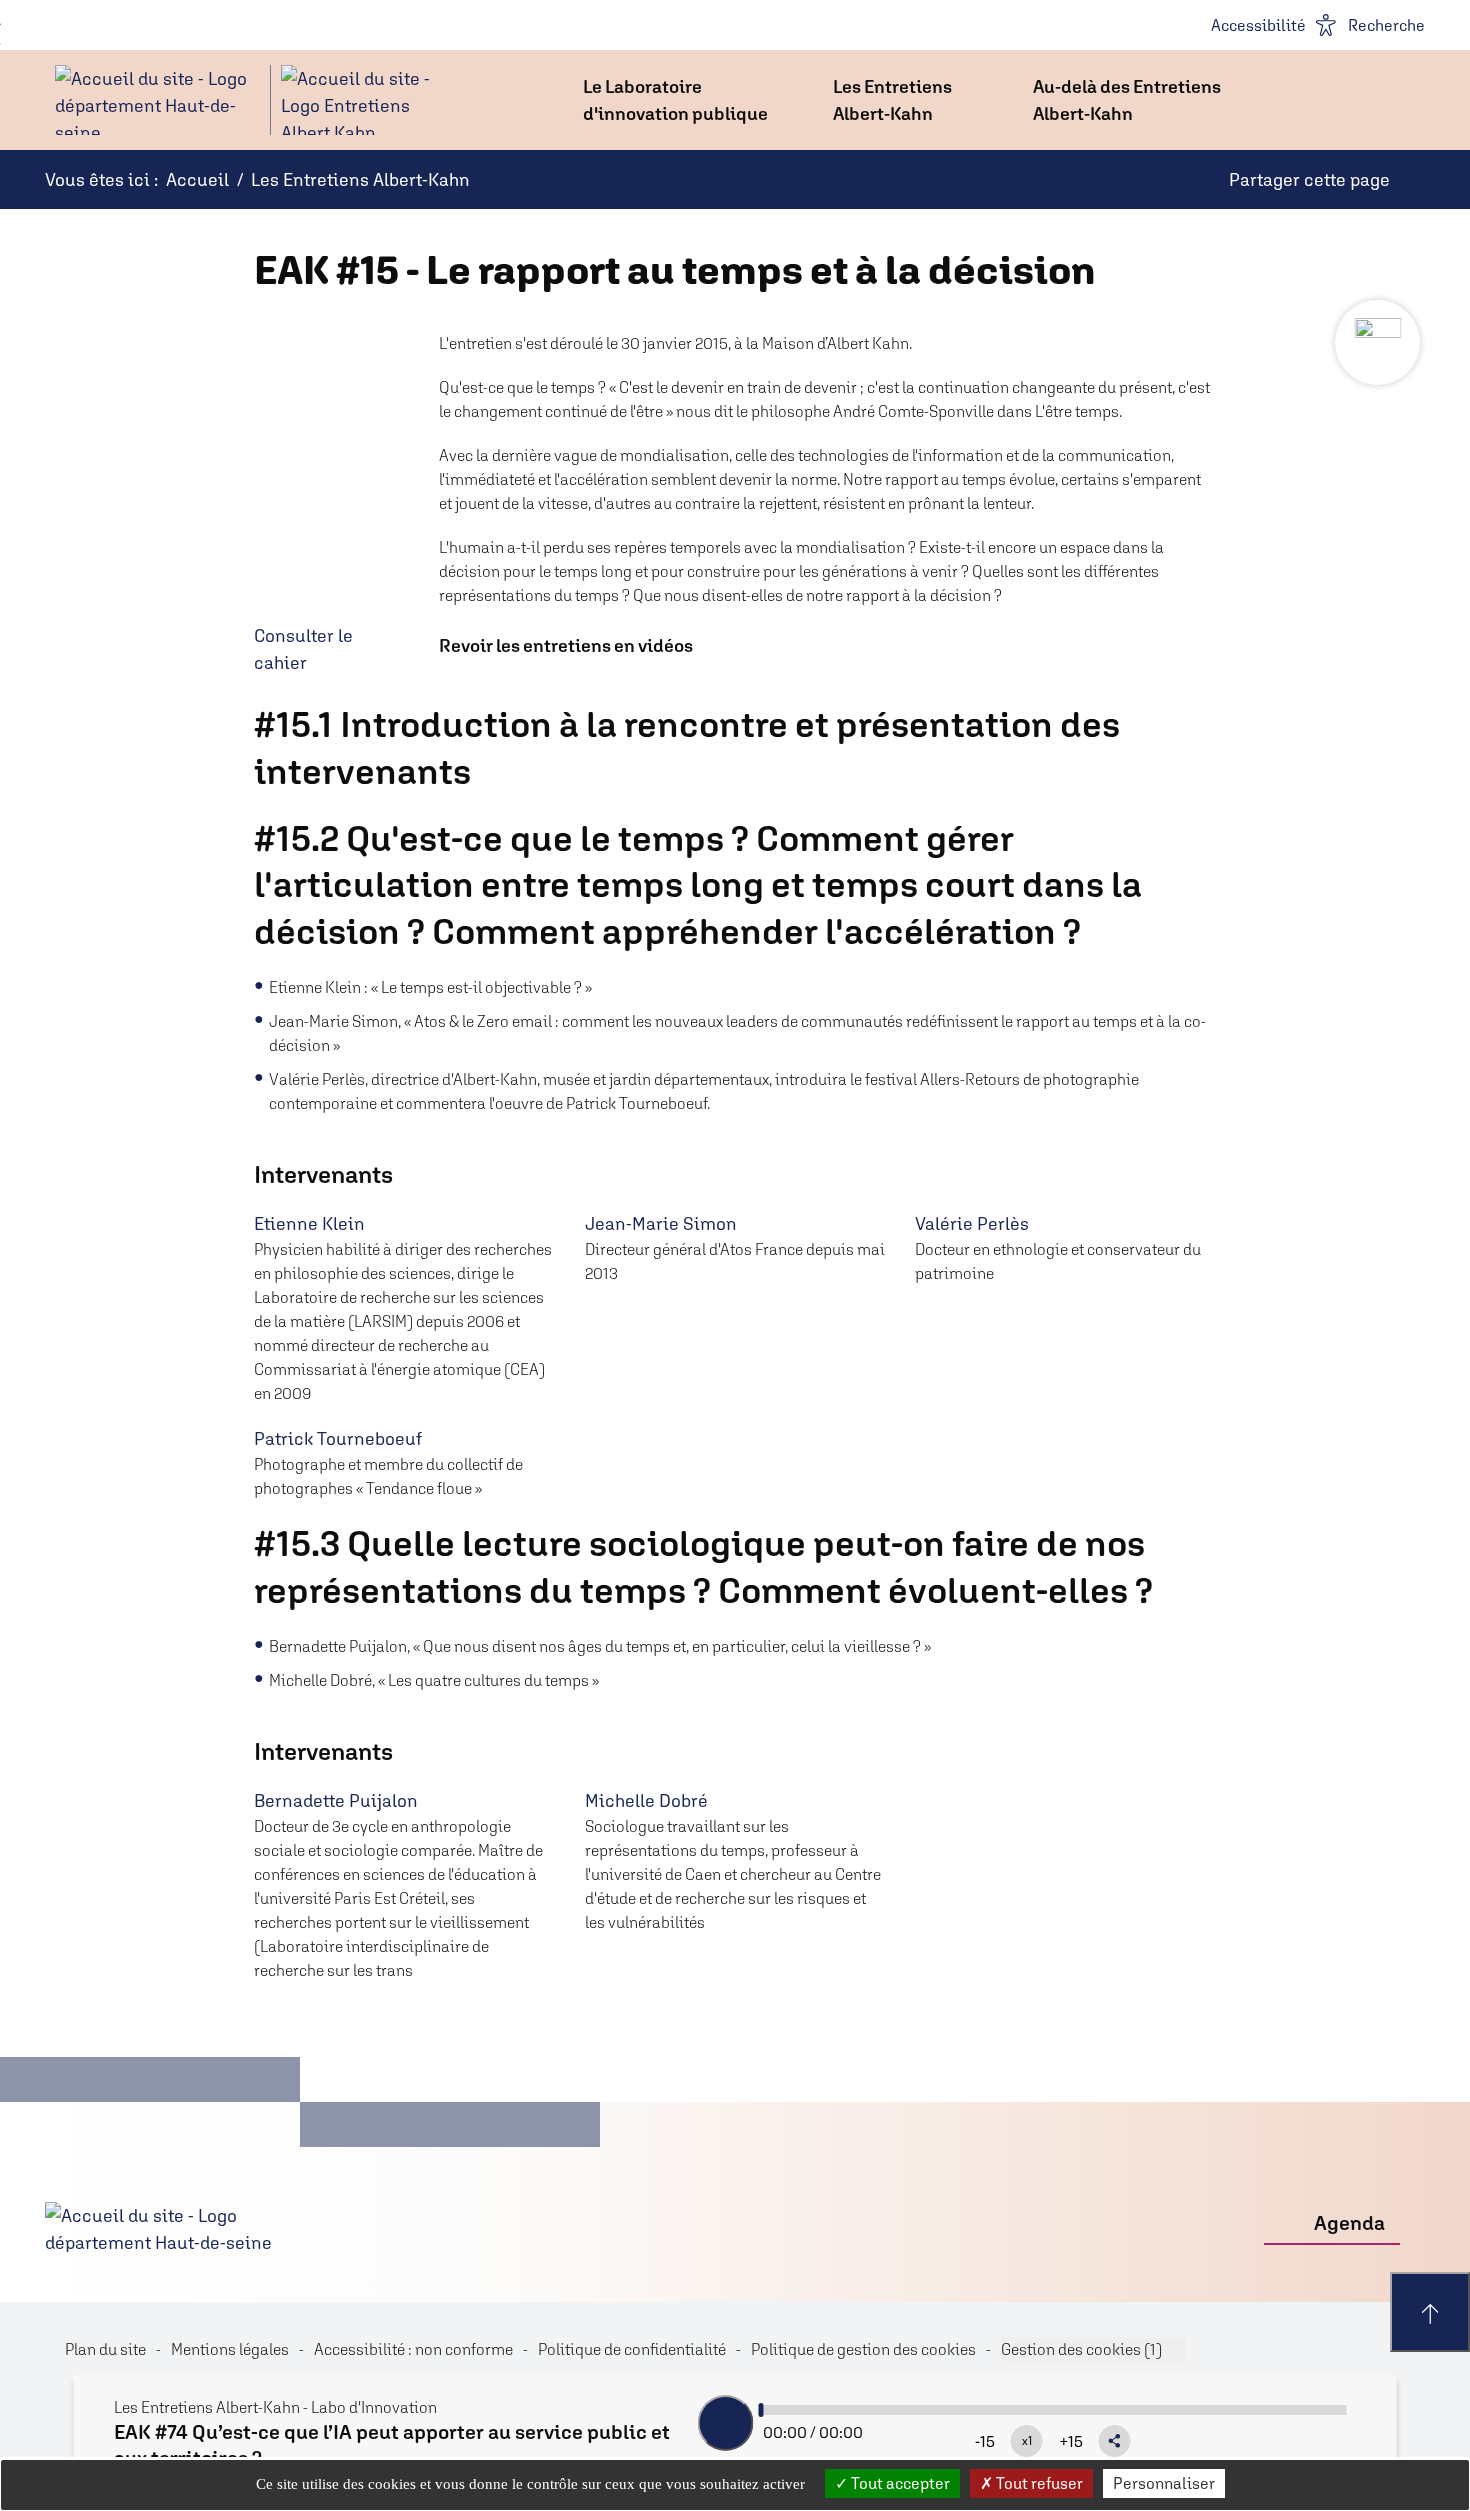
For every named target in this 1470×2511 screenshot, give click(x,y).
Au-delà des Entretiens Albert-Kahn (1127, 100)
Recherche (1386, 25)
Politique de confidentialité (632, 2349)
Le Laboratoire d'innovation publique (675, 100)
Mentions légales (230, 2349)
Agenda (1349, 2222)
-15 (985, 2441)
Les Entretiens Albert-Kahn (892, 100)
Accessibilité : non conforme (413, 2349)
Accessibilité (1258, 25)
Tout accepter (899, 2483)
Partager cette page (1309, 179)
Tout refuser (1038, 2483)
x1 (1027, 2441)
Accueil (197, 179)
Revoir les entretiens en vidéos (566, 645)
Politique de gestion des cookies (863, 2349)
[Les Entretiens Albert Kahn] (245, 100)
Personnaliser (1164, 2483)
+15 (1071, 2441)
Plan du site (105, 2349)
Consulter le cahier (303, 649)
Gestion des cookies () (1081, 2349)
